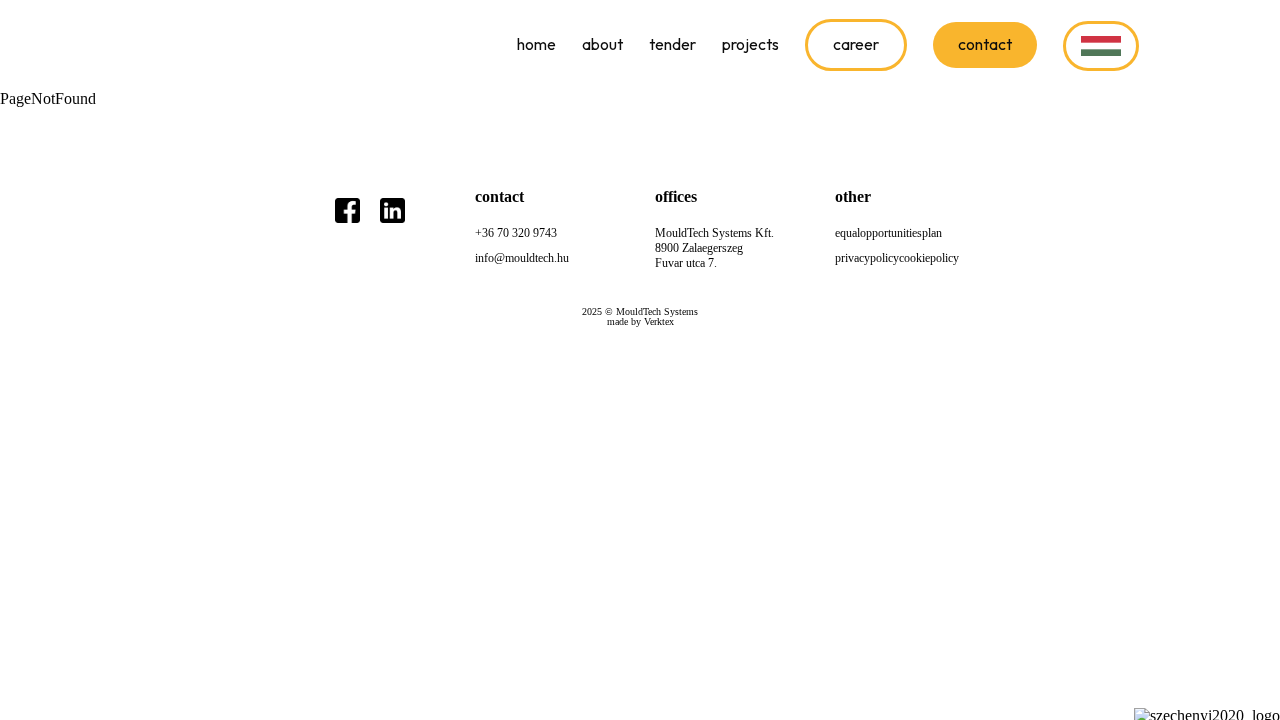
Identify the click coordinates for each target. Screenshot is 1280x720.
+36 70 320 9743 (516, 233)
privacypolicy (867, 258)
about (602, 44)
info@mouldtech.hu (522, 258)
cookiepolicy (929, 258)
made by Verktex (640, 322)
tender (672, 44)
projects (750, 44)
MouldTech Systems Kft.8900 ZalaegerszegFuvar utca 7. (714, 248)
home (536, 44)
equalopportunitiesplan (888, 233)
